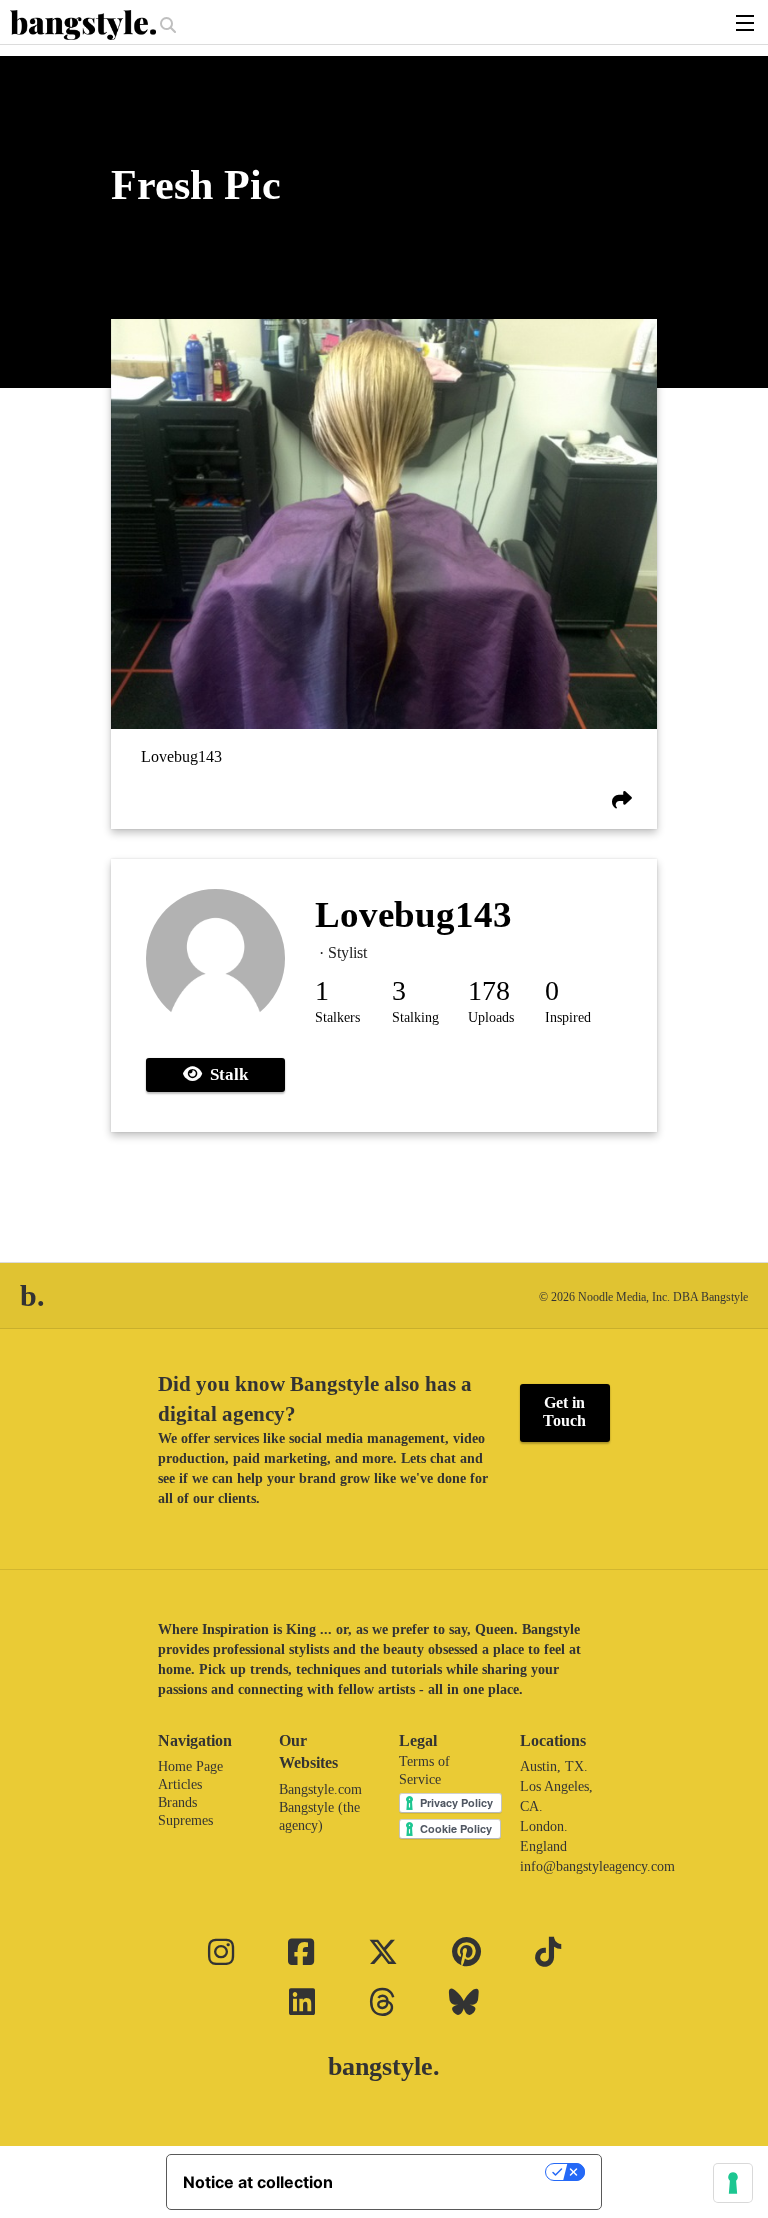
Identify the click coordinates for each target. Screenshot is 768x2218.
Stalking (415, 1017)
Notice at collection (258, 2182)
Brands (177, 1802)
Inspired (568, 1017)
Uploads (491, 1017)
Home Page (190, 1766)
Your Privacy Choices (449, 2172)
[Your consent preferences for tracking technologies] (733, 2183)
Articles (180, 1784)
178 (489, 990)
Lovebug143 (181, 756)
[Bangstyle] (85, 25)
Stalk (225, 1074)
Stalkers (337, 1017)
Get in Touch (564, 1411)
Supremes (185, 1820)
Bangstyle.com (320, 1789)
